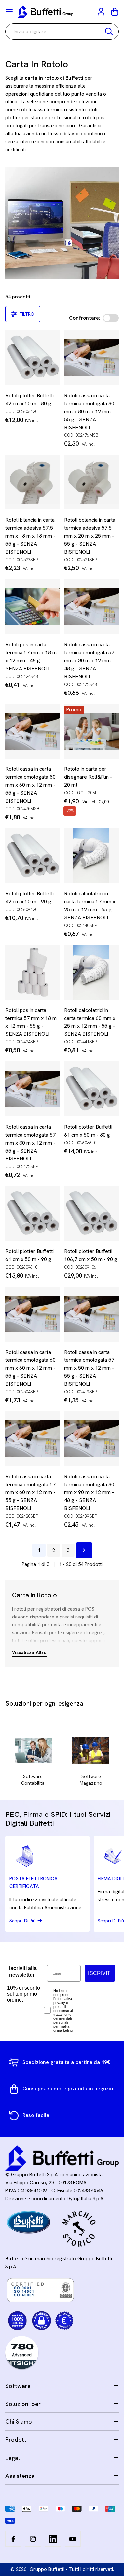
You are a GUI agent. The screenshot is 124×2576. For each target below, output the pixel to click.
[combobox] (62, 32)
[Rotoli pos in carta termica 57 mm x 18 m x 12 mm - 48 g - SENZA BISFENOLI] (33, 607)
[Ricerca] (109, 32)
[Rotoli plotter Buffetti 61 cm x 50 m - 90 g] (33, 1214)
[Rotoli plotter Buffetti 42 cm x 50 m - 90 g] (33, 856)
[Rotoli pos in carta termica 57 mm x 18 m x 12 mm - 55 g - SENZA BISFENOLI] (33, 972)
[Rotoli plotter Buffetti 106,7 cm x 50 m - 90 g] (92, 1214)
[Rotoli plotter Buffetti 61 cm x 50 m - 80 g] (92, 1089)
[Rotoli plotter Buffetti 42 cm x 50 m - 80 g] (33, 358)
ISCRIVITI (100, 1973)
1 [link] (39, 1550)
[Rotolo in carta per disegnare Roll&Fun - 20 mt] (92, 731)
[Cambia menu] (9, 12)
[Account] (102, 12)
